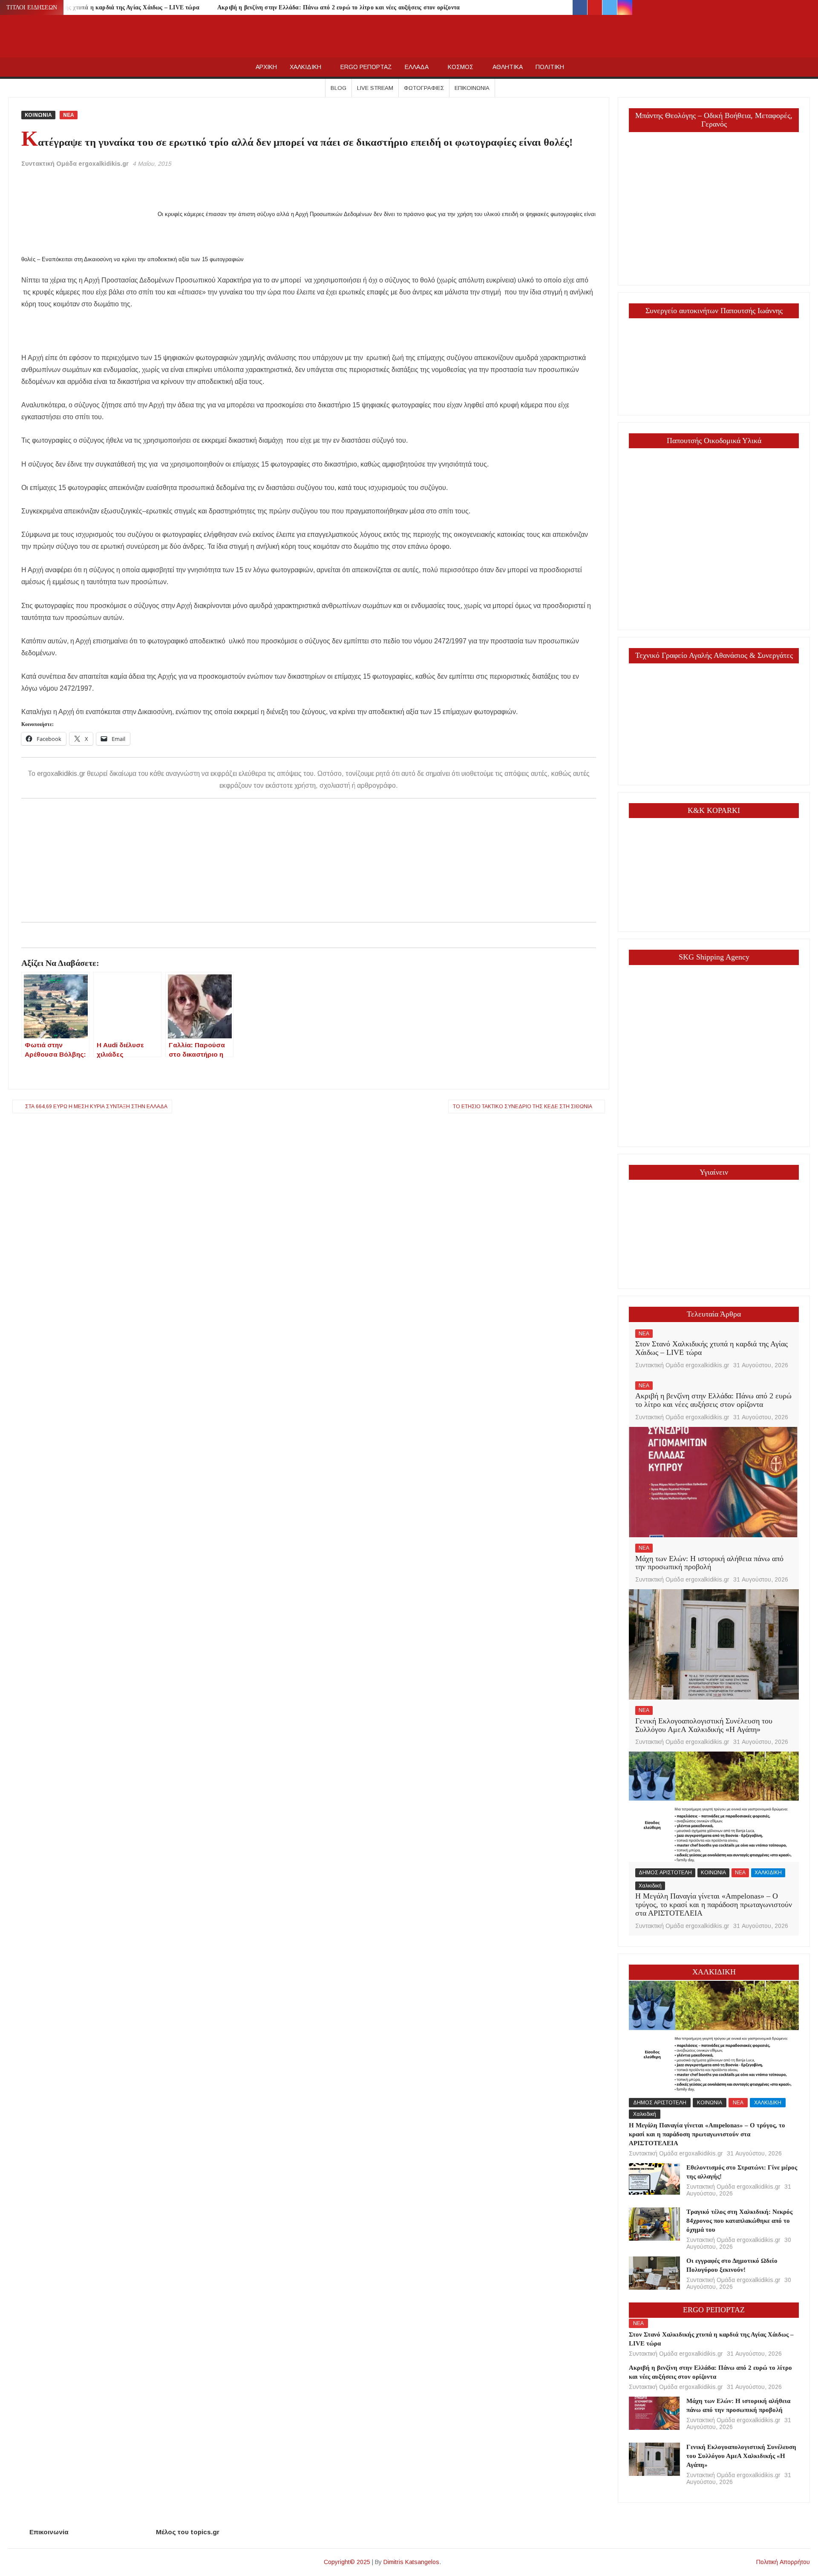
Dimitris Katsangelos (411, 2562)
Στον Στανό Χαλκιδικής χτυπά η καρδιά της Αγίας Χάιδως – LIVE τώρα (105, 7)
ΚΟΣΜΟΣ (461, 67)
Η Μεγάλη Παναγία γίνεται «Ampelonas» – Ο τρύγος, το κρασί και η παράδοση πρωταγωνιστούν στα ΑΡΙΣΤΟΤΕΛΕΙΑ (714, 1905)
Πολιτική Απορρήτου (783, 2562)
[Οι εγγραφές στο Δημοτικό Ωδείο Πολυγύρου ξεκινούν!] (654, 2272)
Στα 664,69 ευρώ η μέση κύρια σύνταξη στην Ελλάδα (96, 1106)
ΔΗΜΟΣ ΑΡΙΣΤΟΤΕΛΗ (665, 1873)
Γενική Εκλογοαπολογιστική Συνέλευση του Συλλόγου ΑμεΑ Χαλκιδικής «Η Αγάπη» (704, 1725)
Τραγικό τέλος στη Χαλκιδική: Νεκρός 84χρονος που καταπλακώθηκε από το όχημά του (739, 2221)
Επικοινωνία (472, 88)
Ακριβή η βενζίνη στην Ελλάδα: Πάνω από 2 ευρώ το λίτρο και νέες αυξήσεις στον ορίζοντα (338, 7)
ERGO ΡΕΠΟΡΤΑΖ (366, 67)
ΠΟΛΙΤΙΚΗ (550, 67)
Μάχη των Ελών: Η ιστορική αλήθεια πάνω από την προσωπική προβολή (709, 1563)
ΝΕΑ (69, 115)
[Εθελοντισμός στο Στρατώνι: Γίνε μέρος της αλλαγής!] (654, 2178)
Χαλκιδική (650, 1886)
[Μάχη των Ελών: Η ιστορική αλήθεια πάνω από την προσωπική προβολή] (714, 1482)
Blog (338, 88)
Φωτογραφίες (424, 88)
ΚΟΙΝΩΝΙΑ (38, 115)
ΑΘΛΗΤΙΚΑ (508, 67)
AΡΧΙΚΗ (266, 67)
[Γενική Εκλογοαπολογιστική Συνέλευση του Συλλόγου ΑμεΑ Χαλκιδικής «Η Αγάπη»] (714, 1644)
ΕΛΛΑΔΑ (417, 67)
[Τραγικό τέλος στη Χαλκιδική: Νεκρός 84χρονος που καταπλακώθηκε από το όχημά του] (654, 2223)
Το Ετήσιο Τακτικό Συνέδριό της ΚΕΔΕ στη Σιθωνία (523, 1106)
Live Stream (375, 88)
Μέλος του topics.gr (188, 2532)
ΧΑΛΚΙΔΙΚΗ (305, 67)
